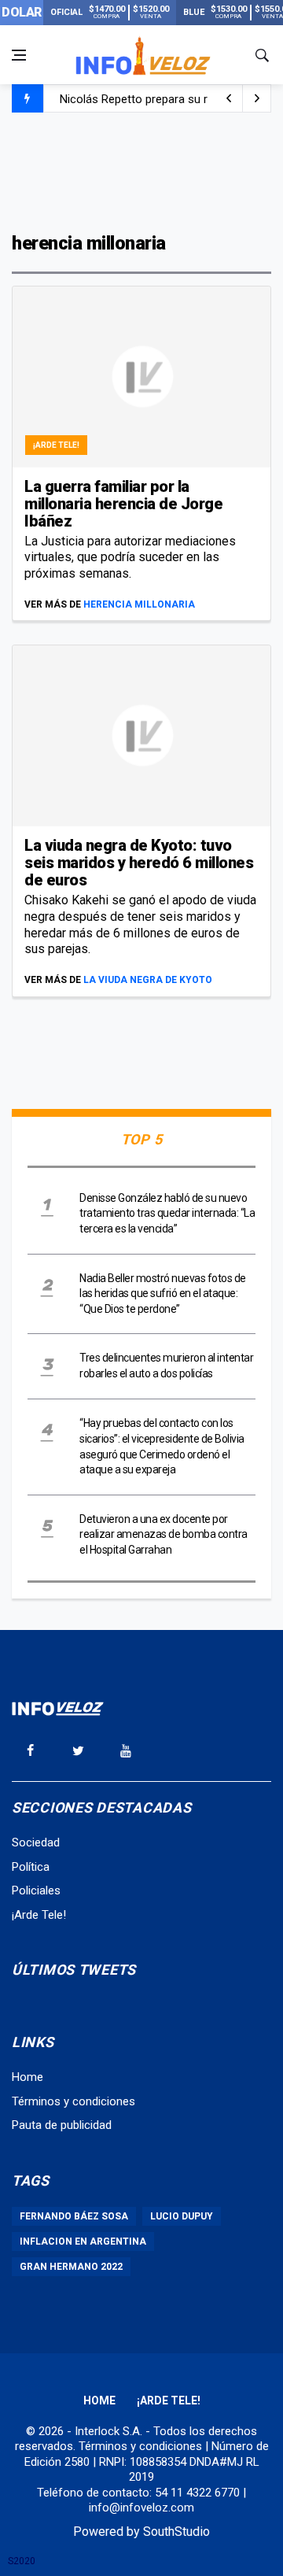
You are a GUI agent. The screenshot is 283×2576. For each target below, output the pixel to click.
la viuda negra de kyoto (148, 980)
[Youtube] (126, 1750)
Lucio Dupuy (182, 2216)
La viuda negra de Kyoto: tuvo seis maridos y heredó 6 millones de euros (139, 863)
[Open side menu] (19, 55)
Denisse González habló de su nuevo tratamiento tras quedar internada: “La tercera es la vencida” (167, 1213)
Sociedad (36, 1842)
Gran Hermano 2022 (71, 2267)
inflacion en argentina (83, 2242)
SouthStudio (176, 2532)
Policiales (36, 1890)
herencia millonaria (139, 604)
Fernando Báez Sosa (74, 2216)
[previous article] (257, 98)
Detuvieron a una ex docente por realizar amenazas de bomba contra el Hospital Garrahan (164, 1534)
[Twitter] (78, 1750)
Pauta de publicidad (62, 2125)
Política (31, 1867)
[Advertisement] (141, 171)
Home (28, 2077)
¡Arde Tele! (56, 445)
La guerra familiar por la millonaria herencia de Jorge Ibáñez (123, 504)
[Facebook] (30, 1750)
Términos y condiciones (74, 2101)
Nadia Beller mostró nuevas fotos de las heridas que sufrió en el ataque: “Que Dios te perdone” (163, 1294)
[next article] (229, 98)
